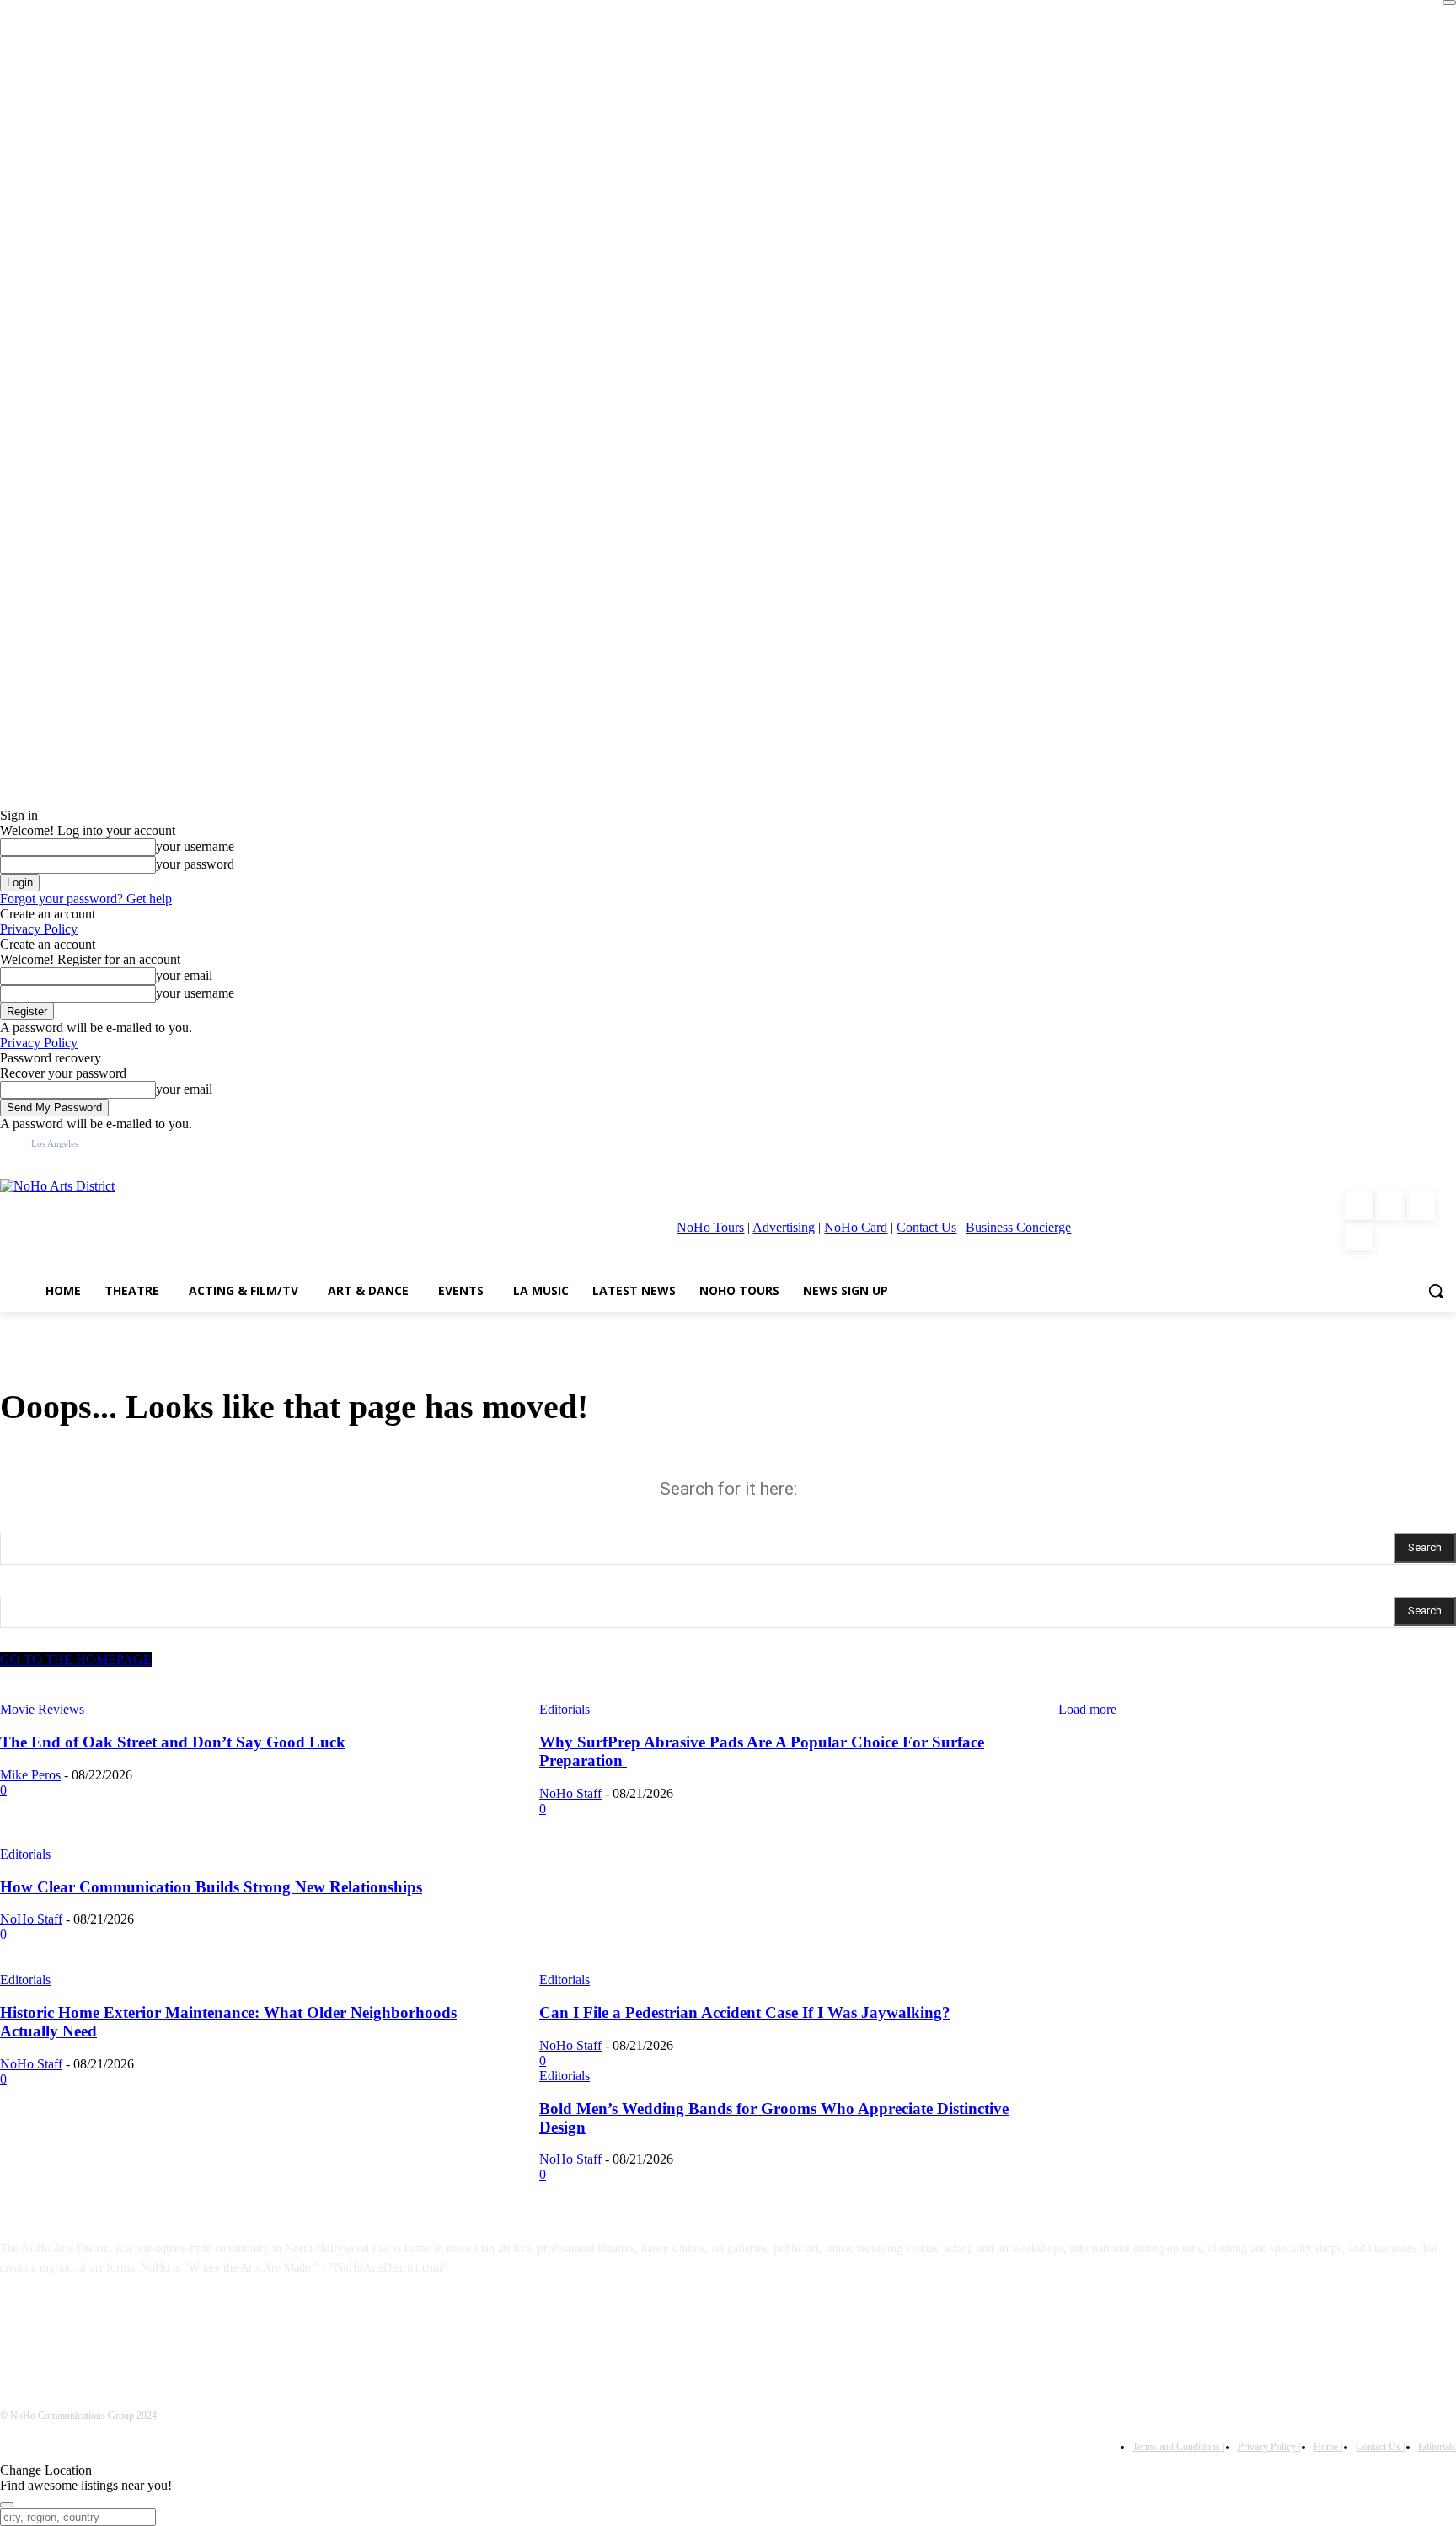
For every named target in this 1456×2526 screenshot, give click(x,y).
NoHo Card (856, 1227)
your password (195, 864)
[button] (1436, 1291)
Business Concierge (1018, 1227)
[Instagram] (1389, 1206)
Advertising (784, 1227)
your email (184, 975)
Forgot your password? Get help (86, 899)
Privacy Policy (39, 929)
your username (195, 846)
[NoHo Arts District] (202, 1221)
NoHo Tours (710, 1227)
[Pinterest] (1421, 1206)
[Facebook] (1359, 1206)
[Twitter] (1359, 1236)
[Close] (1449, 3)
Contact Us (926, 1227)
